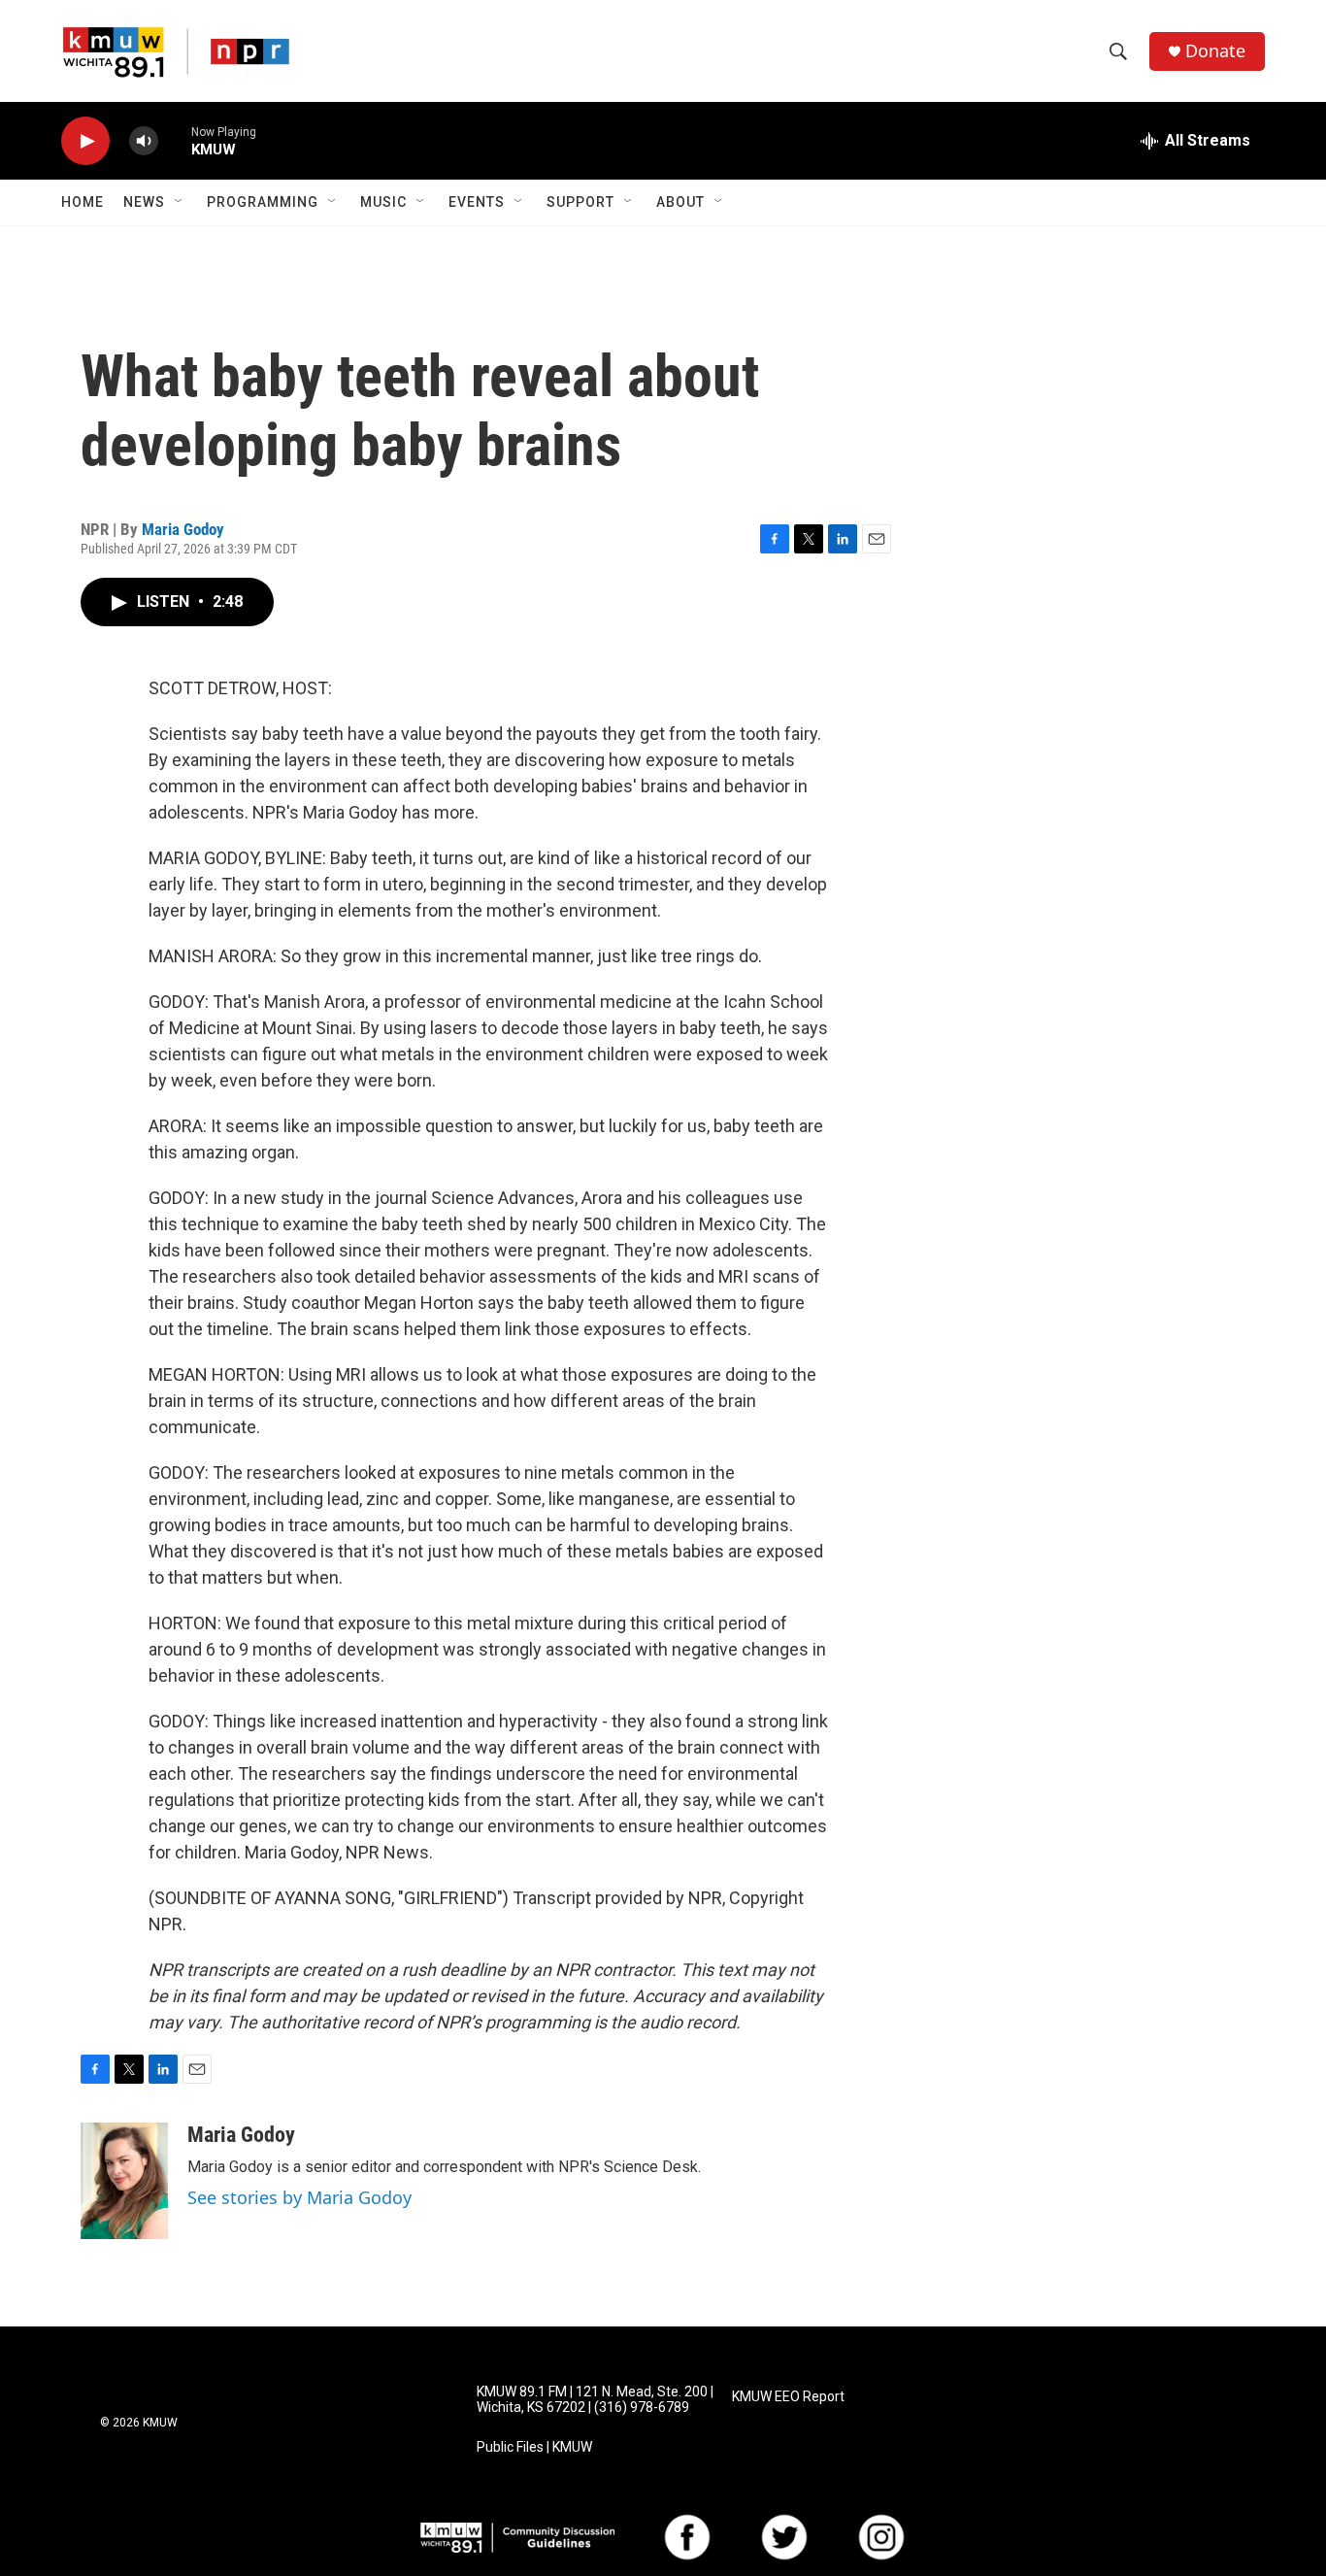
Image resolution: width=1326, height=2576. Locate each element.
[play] (85, 141)
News (144, 202)
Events (477, 202)
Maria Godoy (183, 529)
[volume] (144, 141)
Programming (263, 202)
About (680, 202)
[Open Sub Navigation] (180, 202)
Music (383, 202)
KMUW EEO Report (788, 2397)
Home (83, 202)
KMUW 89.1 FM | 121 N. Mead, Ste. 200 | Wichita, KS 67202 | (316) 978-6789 (595, 2400)
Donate (1215, 51)
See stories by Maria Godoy (299, 2197)
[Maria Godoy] (124, 2181)
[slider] (175, 140)
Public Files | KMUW (534, 2447)
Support (580, 202)
